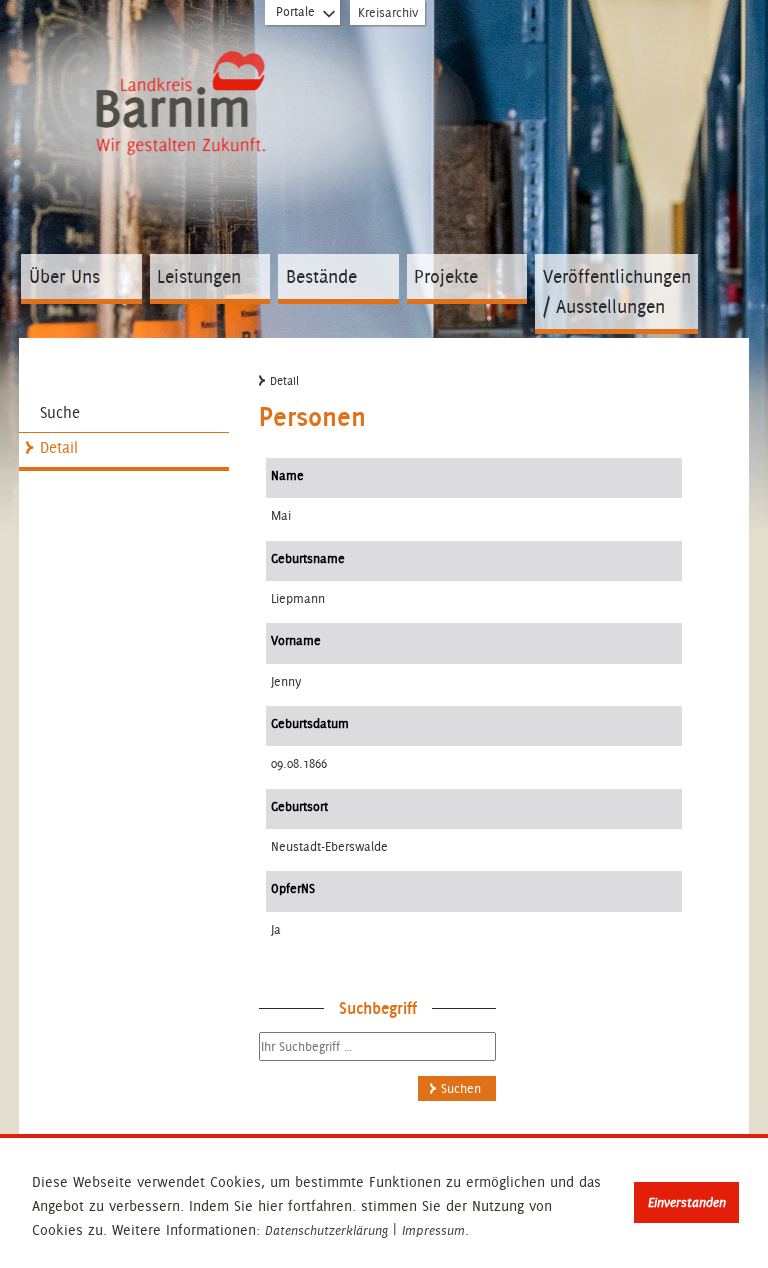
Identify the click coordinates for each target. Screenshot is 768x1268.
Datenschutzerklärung (326, 1231)
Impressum (433, 1231)
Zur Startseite (180, 86)
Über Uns (64, 276)
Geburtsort (299, 806)
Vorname (296, 640)
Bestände (321, 276)
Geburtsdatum (310, 723)
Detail (59, 447)
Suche (60, 412)
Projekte (446, 276)
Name (287, 475)
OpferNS (293, 888)
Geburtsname (308, 558)
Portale (295, 11)
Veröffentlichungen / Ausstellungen (617, 291)
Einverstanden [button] (687, 1202)
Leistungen (199, 276)
